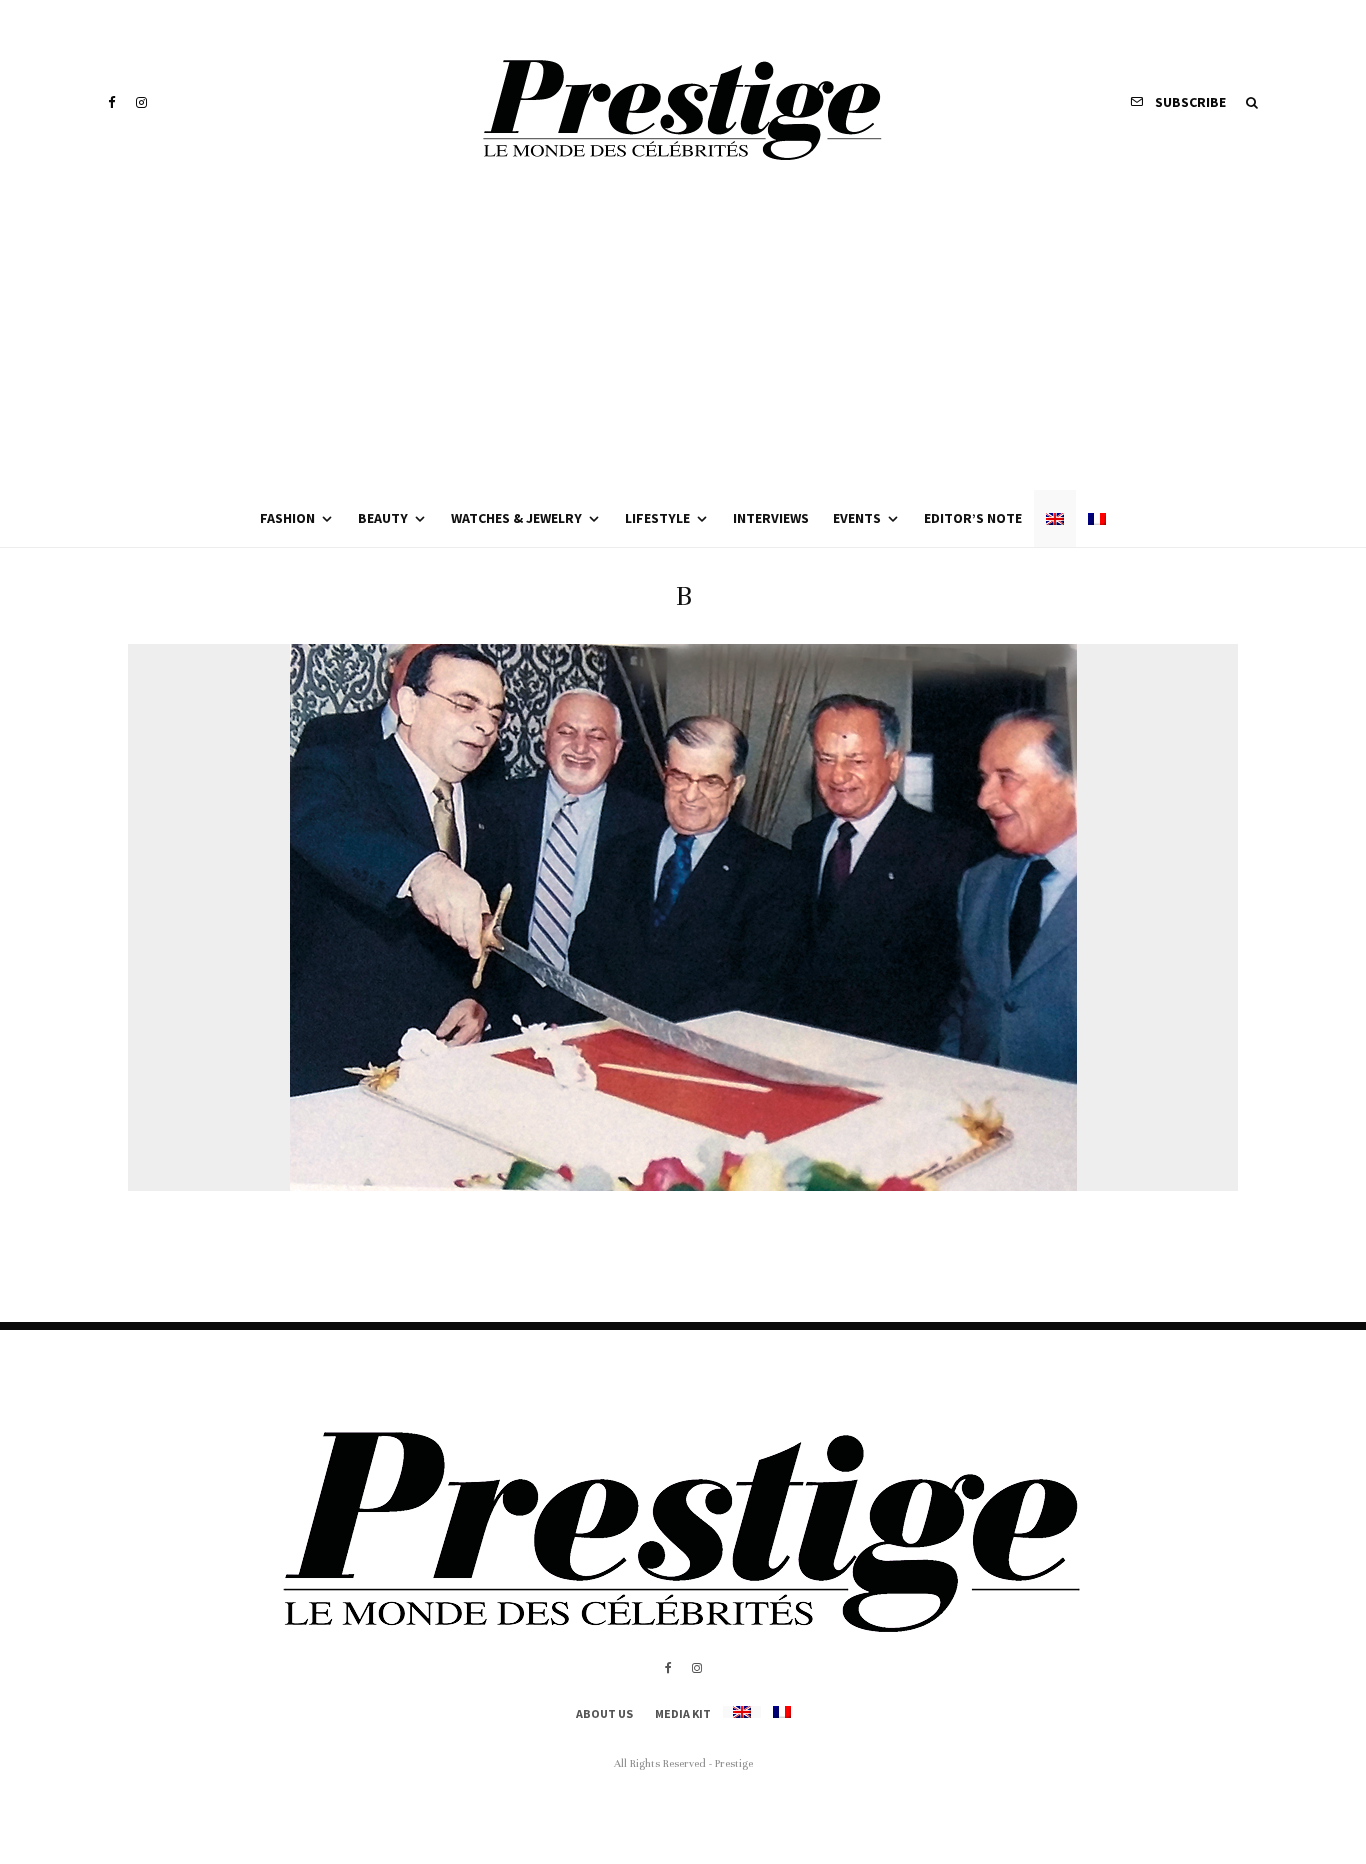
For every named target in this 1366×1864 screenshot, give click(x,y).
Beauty (383, 518)
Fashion (287, 518)
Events (857, 518)
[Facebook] (112, 102)
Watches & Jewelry (516, 518)
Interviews (771, 518)
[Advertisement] (683, 340)
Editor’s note (973, 518)
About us (604, 1713)
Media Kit (683, 1713)
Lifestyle (657, 518)
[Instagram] (141, 102)
